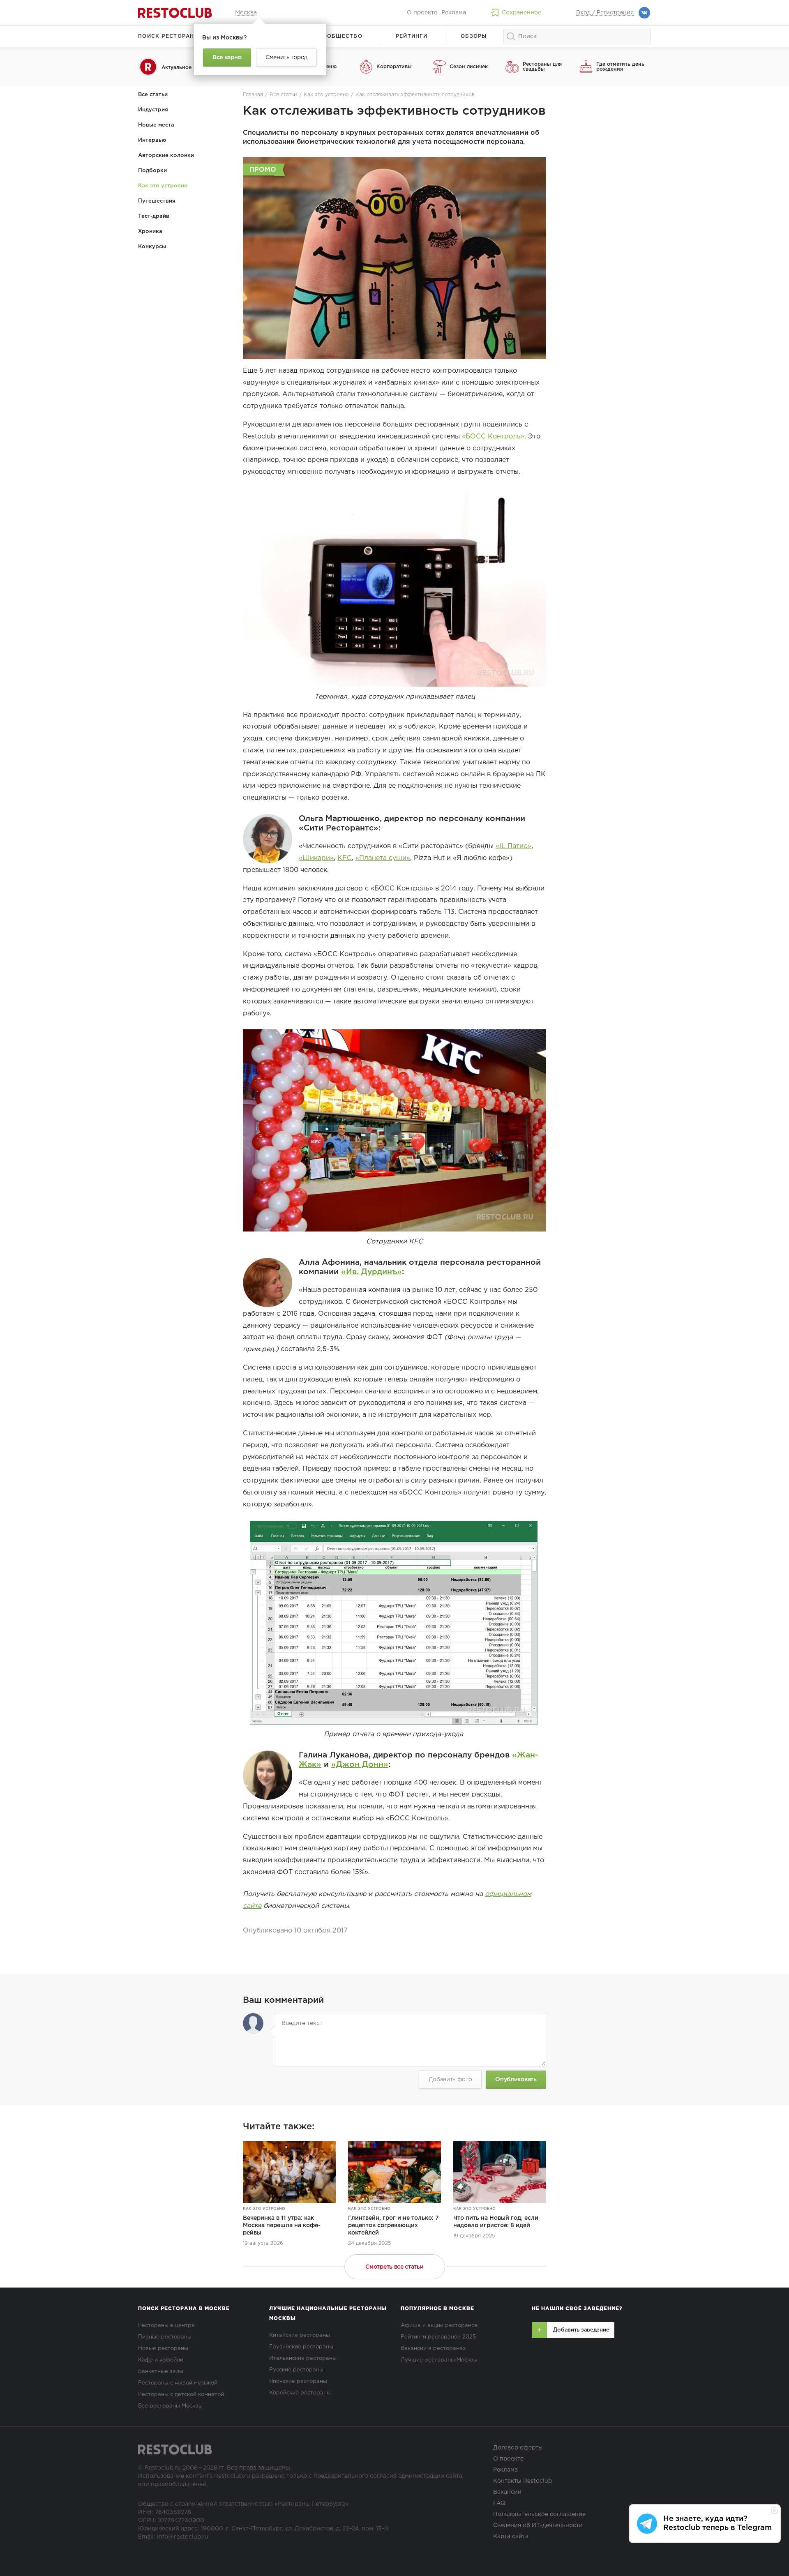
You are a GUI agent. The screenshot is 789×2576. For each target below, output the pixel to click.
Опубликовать (516, 2080)
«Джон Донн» (360, 1765)
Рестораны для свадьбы (542, 67)
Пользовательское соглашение (539, 2514)
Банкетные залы (161, 2372)
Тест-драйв (154, 216)
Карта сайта (511, 2537)
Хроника (150, 232)
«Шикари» (316, 858)
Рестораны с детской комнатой (181, 2395)
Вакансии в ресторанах (433, 2349)
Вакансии (507, 2492)
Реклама (454, 13)
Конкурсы (152, 247)
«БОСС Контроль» (493, 437)
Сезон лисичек (469, 67)
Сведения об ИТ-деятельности (538, 2525)
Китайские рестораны (300, 2335)
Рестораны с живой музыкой (178, 2383)
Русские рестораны (296, 2370)
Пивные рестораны (165, 2337)
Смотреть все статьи (394, 2267)
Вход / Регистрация (605, 13)
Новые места (156, 125)
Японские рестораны (298, 2381)
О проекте (422, 13)
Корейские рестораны (300, 2393)
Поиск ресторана (168, 36)
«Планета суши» (383, 858)
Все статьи (153, 95)
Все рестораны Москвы (170, 2406)
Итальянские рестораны (303, 2358)
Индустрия (153, 110)
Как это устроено (163, 186)
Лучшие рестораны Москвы (439, 2360)
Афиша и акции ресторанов (439, 2326)
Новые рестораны (163, 2349)
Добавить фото (450, 2080)
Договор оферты (518, 2448)
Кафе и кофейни (161, 2360)
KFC (345, 858)
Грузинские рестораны (301, 2347)
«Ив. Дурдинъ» (371, 1272)
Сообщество (340, 36)
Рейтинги (412, 36)
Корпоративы (394, 67)
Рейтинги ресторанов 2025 (438, 2337)
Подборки (152, 171)
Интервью (152, 140)
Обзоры (474, 36)
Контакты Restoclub (523, 2481)
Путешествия (157, 201)
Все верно (227, 58)
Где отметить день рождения (620, 67)
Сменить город (286, 58)
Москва (246, 13)
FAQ (499, 2503)
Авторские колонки (166, 156)
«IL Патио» (513, 846)
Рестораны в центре (166, 2326)
